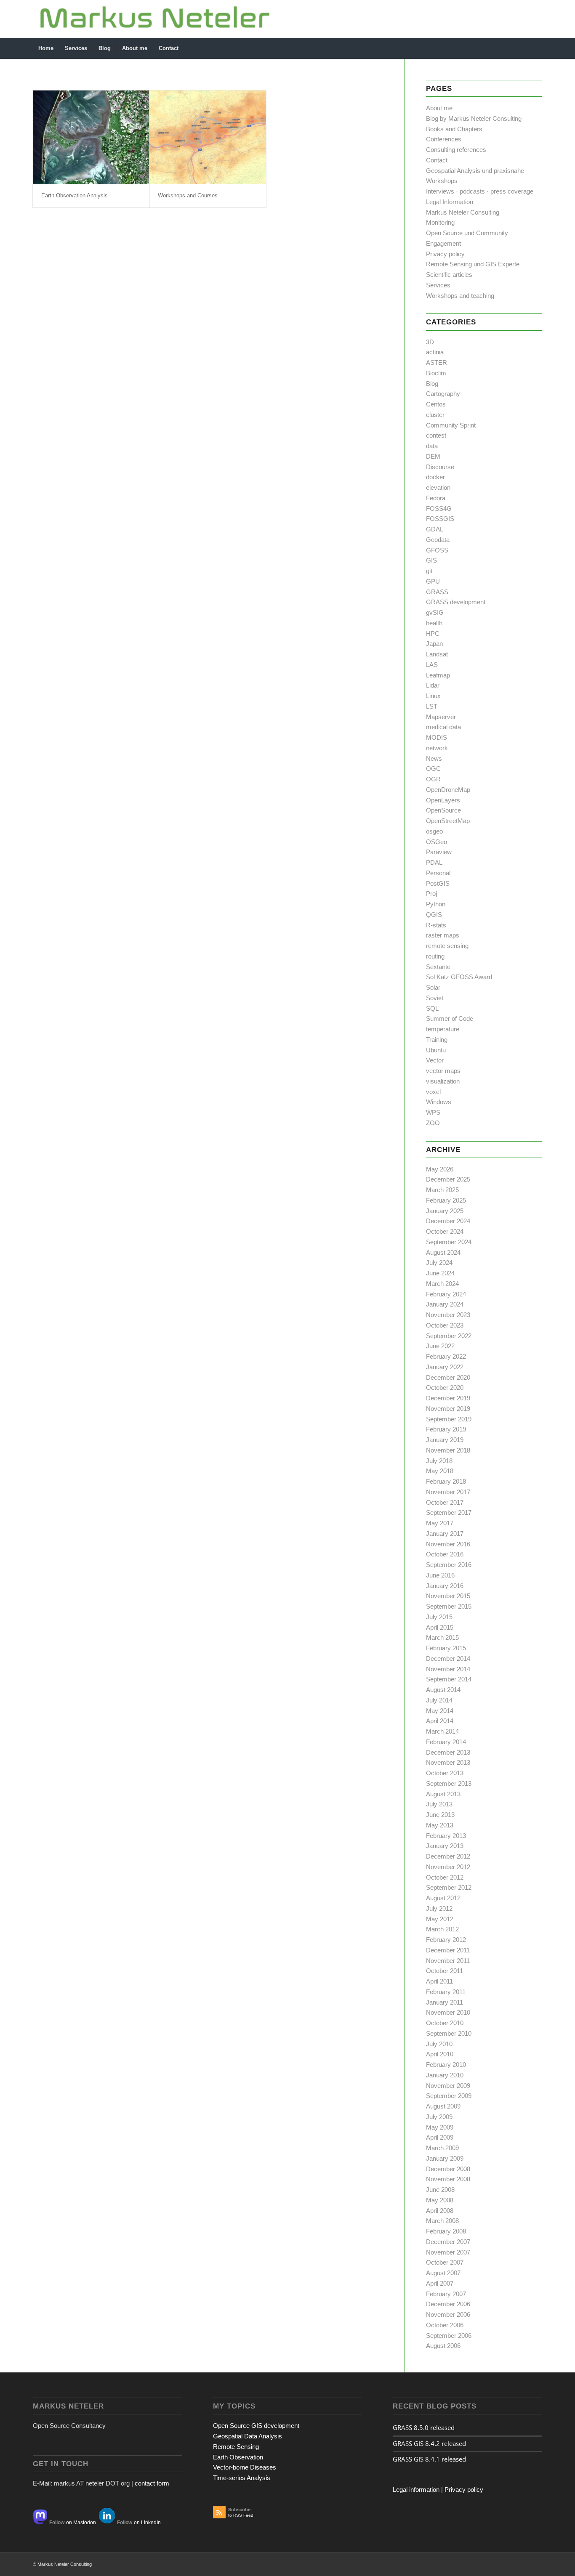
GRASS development (456, 602)
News (434, 758)
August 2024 (443, 1252)
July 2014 (439, 1700)
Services (438, 285)
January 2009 (445, 2158)
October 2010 (445, 2023)
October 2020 (445, 1388)
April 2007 (440, 2283)
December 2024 (448, 1221)
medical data (443, 727)
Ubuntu (436, 1050)
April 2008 (440, 2211)
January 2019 (445, 1440)
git (429, 571)
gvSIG (435, 612)
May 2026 (440, 1169)
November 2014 (448, 1669)
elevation (438, 487)
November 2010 (448, 2012)
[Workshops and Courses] (208, 137)
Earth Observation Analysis (75, 195)
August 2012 (443, 1898)
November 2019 (448, 1409)
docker (435, 477)
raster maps (443, 935)
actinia (435, 352)
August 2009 (443, 2106)
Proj (431, 894)
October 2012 (445, 1877)
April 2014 (440, 1721)
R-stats (436, 925)
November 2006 (448, 2314)
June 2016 (440, 1575)
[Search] (537, 48)
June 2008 (440, 2190)
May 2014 (440, 1711)
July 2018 (439, 1461)
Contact (437, 160)
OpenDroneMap (448, 790)
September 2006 (449, 2336)
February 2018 (446, 1481)
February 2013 (446, 1836)
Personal (438, 873)
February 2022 (446, 1356)
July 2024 (439, 1263)
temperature (443, 1029)
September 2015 (449, 1606)
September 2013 (449, 1783)
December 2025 (448, 1179)
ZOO (433, 1123)
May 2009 (440, 2127)
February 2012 (446, 1940)
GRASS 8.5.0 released (424, 2427)
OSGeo (437, 842)
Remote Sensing (236, 2447)
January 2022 (445, 1367)
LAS (432, 665)
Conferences (444, 139)
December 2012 (448, 1856)
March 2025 (442, 1190)
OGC (433, 769)
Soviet (435, 998)
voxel (433, 1092)
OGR (433, 779)
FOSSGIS (440, 519)
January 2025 (445, 1211)
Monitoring (440, 222)
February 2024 (446, 1294)
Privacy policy (445, 254)
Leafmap (438, 675)
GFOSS (437, 550)
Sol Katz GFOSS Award (459, 977)
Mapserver (441, 717)
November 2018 (448, 1450)
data (432, 446)
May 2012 (440, 1919)
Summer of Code (450, 1018)
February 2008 (446, 2231)
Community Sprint (451, 425)
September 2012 (449, 1887)
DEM (433, 456)
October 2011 (445, 1971)
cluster (435, 415)
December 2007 (448, 2242)
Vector (435, 1060)
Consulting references (456, 150)
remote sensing (447, 946)
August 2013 (443, 1794)
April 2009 (440, 2137)
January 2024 (445, 1304)
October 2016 (445, 1554)
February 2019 (446, 1429)
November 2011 (448, 1961)
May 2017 (440, 1523)
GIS (431, 560)
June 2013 (440, 1815)
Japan (434, 644)
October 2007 (445, 2262)
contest (436, 435)
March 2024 (442, 1284)
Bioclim (436, 373)
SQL (432, 1008)
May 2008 (440, 2200)
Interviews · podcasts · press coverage (480, 191)
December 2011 (448, 1950)
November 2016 (448, 1544)
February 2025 (446, 1200)
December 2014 (448, 1658)
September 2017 (449, 1512)
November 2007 (448, 2252)
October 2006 (445, 2325)
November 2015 (448, 1596)
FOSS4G (439, 509)
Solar (433, 987)
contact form (152, 2483)
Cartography (443, 394)
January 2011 (445, 2002)
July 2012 (439, 1908)
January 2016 (445, 1586)
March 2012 (442, 1929)
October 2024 (445, 1231)
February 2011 (446, 1992)
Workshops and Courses (188, 195)
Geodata (438, 540)
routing (435, 956)
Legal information (416, 2490)
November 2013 (448, 1762)
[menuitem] (46, 48)
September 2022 (449, 1336)
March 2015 (442, 1637)
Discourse (440, 467)
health (434, 623)
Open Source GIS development (256, 2426)
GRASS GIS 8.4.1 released (429, 2459)
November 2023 (448, 1315)
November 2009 (448, 2086)
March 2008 (442, 2221)
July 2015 (439, 1617)
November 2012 (448, 1867)
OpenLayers (443, 800)
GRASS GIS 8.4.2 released (429, 2443)
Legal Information (450, 202)
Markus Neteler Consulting (463, 212)
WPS (433, 1112)
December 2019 (448, 1398)
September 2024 (449, 1242)
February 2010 (446, 2065)
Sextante (438, 967)
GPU (433, 581)
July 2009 (439, 2117)
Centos (436, 404)
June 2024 (440, 1273)
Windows (439, 1102)
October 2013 (445, 1773)
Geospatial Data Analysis (248, 2436)
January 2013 (445, 1846)
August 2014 (443, 1690)
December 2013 (448, 1752)
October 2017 (445, 1502)
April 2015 (440, 1627)
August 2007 (443, 2273)
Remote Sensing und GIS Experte (473, 264)
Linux (433, 696)
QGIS (434, 915)
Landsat (437, 654)
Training (437, 1040)
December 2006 (448, 2304)
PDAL (434, 862)
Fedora (436, 498)
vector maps (443, 1071)
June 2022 (440, 1346)
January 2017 (445, 1534)
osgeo (434, 831)
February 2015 (446, 1648)
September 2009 (449, 2096)
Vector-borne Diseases (245, 2467)
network (437, 748)
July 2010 (439, 2044)
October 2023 (445, 1325)
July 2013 (439, 1804)
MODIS (437, 737)
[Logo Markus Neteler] (155, 19)
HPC (433, 633)
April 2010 (440, 2054)
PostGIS (438, 883)
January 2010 (445, 2075)
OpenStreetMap (448, 821)
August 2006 (443, 2346)
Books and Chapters (454, 129)
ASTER (437, 362)
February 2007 (446, 2294)
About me (439, 108)
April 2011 (439, 1981)
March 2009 (442, 2148)
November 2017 (448, 1492)
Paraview (439, 852)
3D (430, 342)
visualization (443, 1081)
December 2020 (448, 1377)
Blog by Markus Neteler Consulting (474, 118)
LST (432, 706)
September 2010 (449, 2033)
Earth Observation (238, 2457)
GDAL (435, 529)
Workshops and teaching (460, 296)
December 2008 (448, 2169)
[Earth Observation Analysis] (91, 137)
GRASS (437, 592)
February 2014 (446, 1742)
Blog (432, 384)
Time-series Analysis (242, 2478)
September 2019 (449, 1419)
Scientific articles (449, 275)
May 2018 (440, 1471)
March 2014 (442, 1731)
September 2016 (449, 1565)
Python (436, 904)
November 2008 (448, 2179)
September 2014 (449, 1679)
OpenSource (443, 810)
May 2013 (440, 1825)
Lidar (433, 685)
